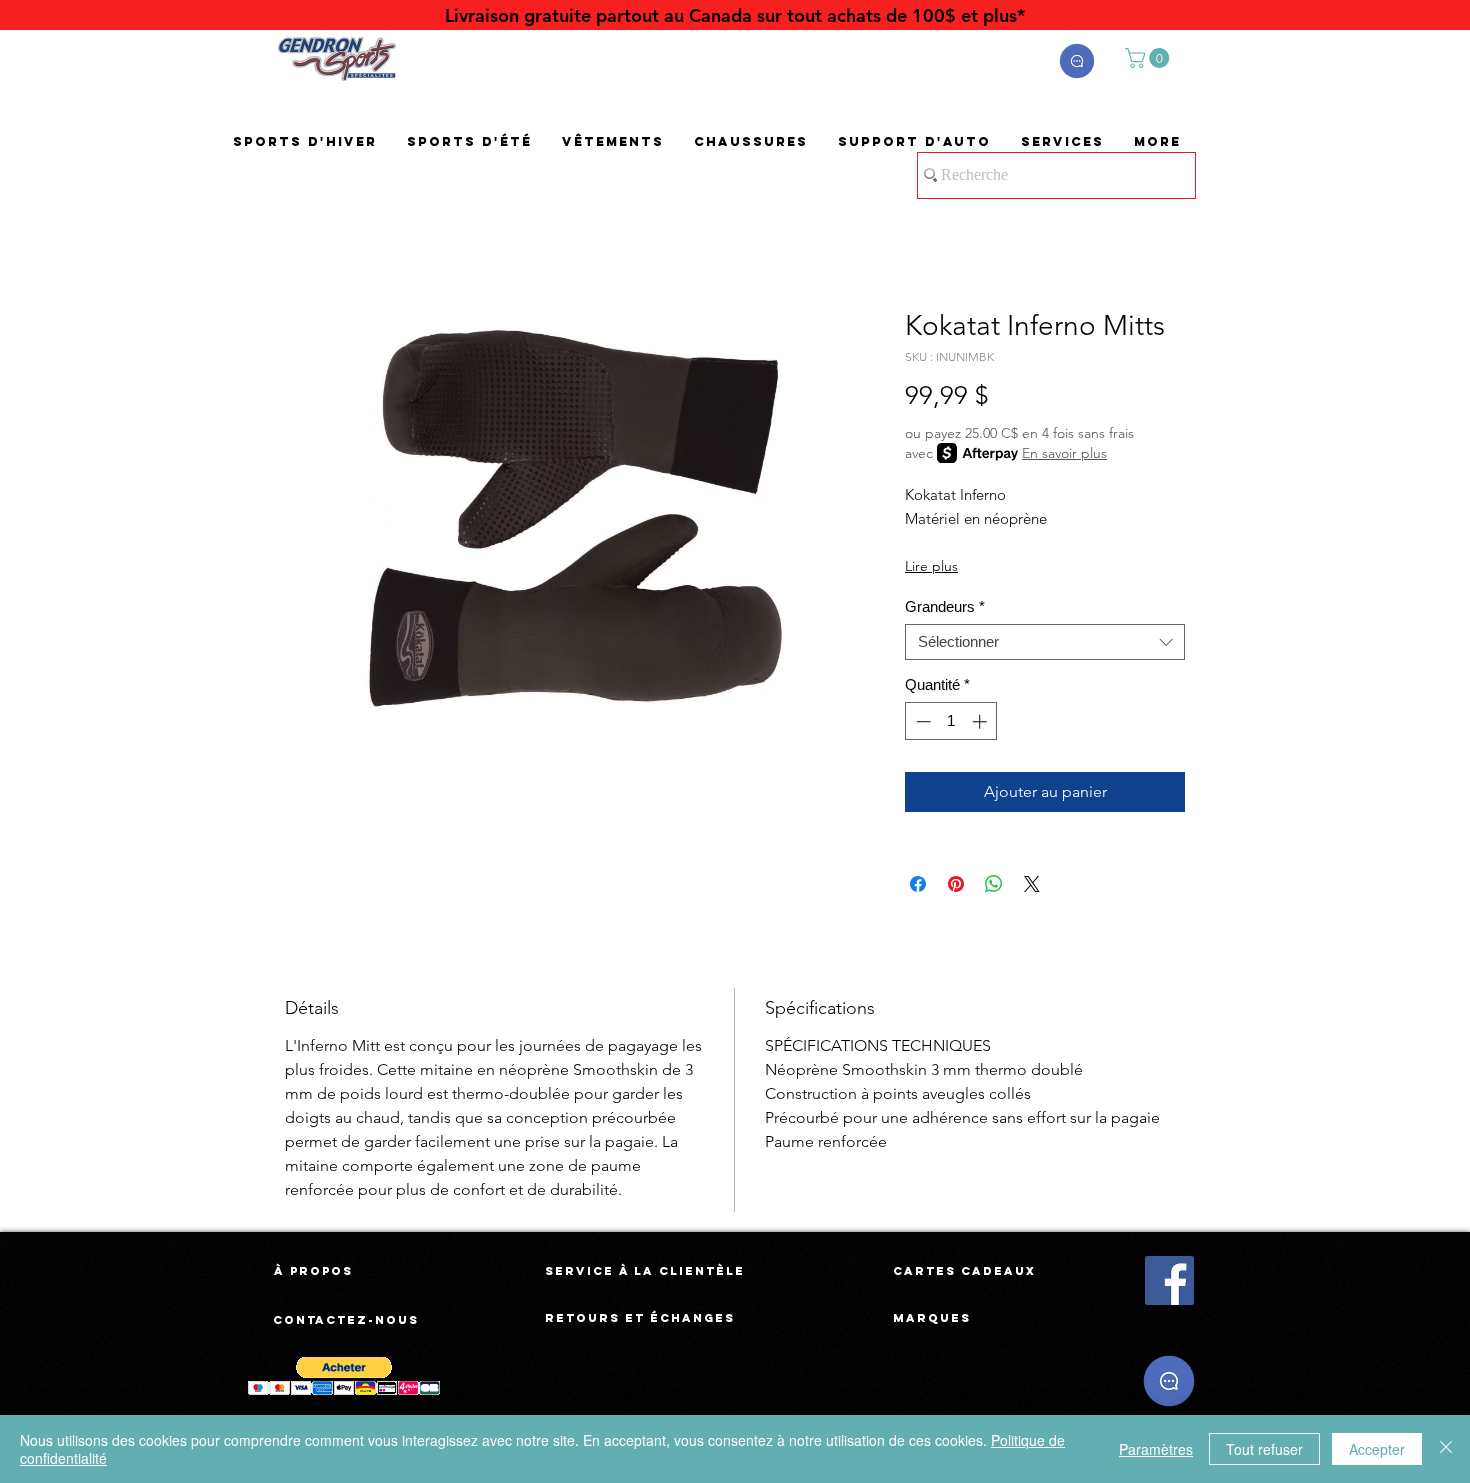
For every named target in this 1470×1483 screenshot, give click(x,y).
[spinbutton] (951, 721)
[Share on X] (1032, 884)
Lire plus (931, 566)
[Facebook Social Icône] (1169, 1280)
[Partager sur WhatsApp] (994, 884)
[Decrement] (921, 721)
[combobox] (1045, 642)
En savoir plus (1064, 453)
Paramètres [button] (1156, 1449)
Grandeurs (945, 606)
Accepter (1377, 1449)
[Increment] (981, 721)
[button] (1077, 61)
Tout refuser (1264, 1449)
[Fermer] (1446, 1449)
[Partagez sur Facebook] (918, 884)
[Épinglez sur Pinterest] (956, 884)
